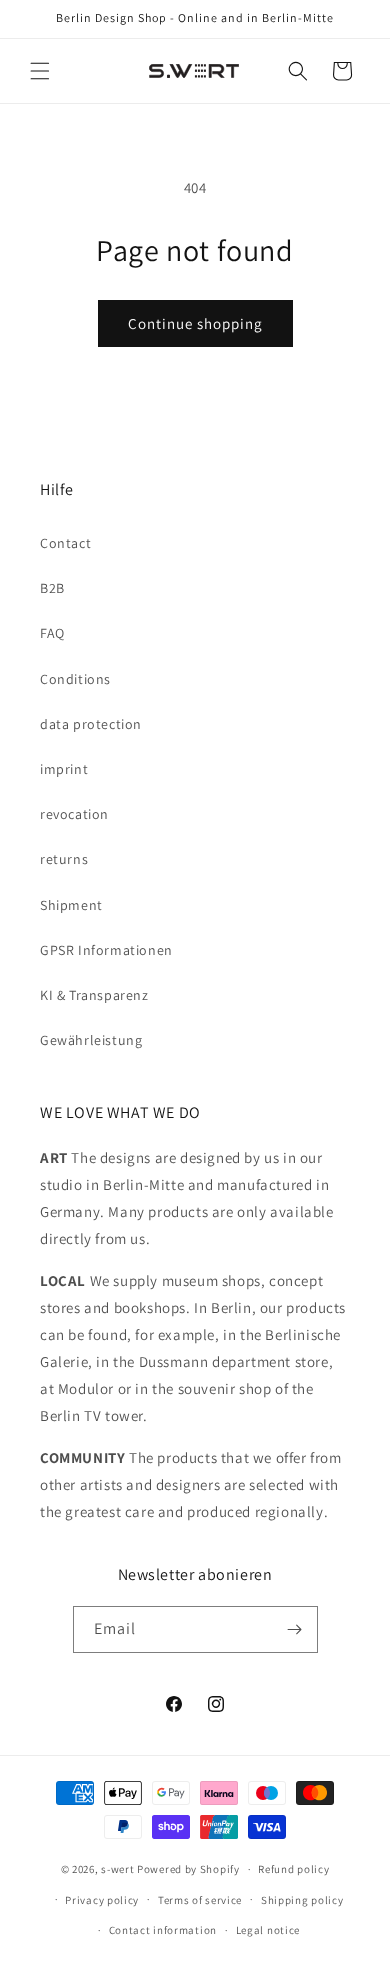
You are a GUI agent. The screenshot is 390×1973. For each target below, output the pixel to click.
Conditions (75, 679)
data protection (91, 724)
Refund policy (293, 1869)
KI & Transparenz (94, 995)
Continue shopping (195, 323)
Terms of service (200, 1900)
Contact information (163, 1930)
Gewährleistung (91, 1040)
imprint (64, 769)
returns (64, 859)
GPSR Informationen (106, 950)
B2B (52, 588)
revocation (74, 814)
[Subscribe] (295, 1629)
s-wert (117, 1869)
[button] (40, 71)
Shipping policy (302, 1900)
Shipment (71, 905)
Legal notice (268, 1930)
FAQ (52, 633)
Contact (65, 543)
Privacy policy (102, 1900)
